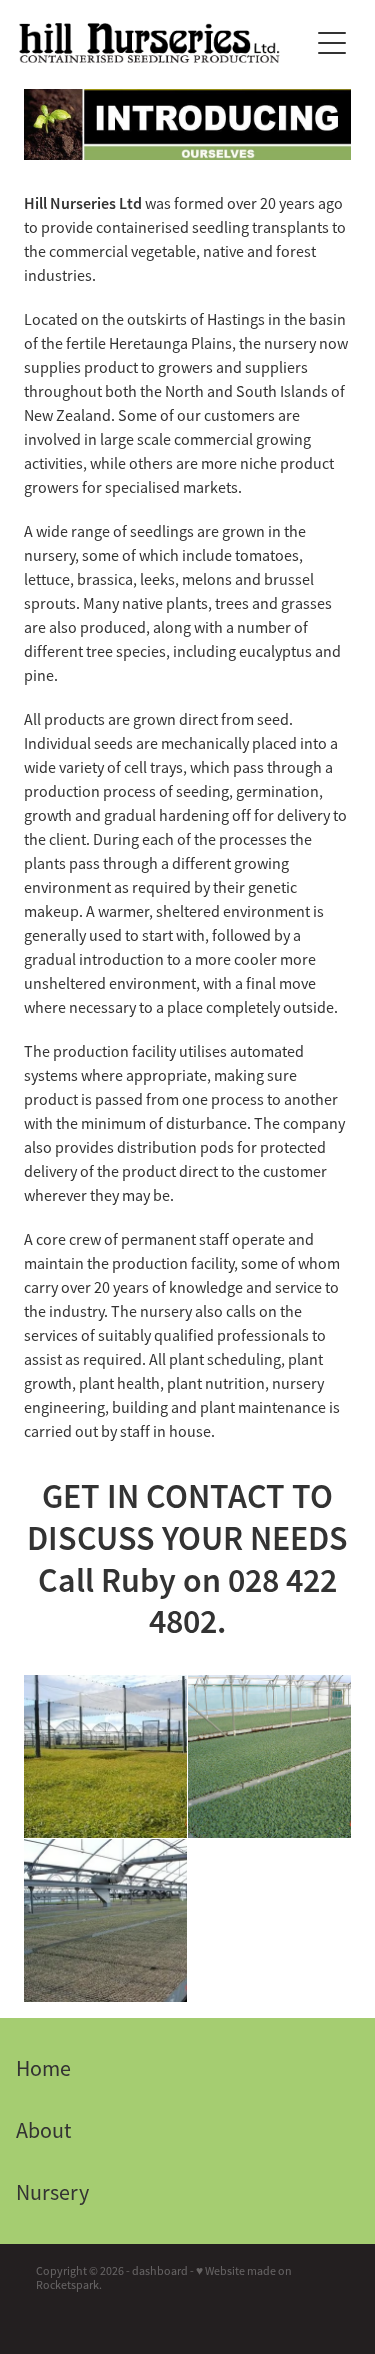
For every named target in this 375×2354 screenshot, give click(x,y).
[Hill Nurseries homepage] (164, 43)
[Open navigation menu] (332, 43)
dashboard (160, 2271)
